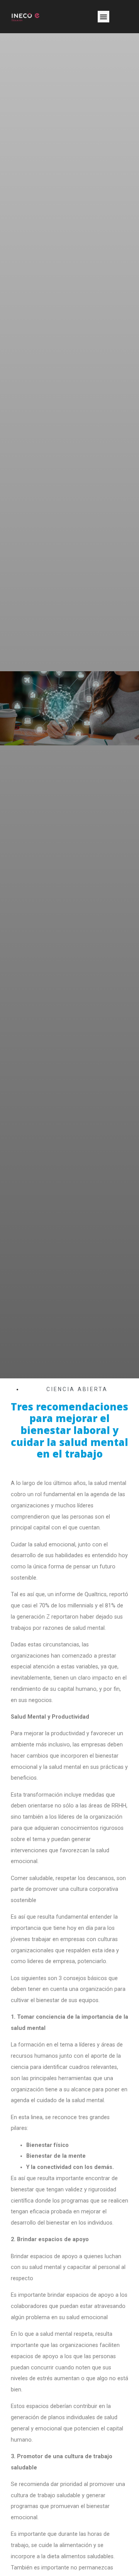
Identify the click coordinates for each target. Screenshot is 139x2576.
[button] (103, 17)
